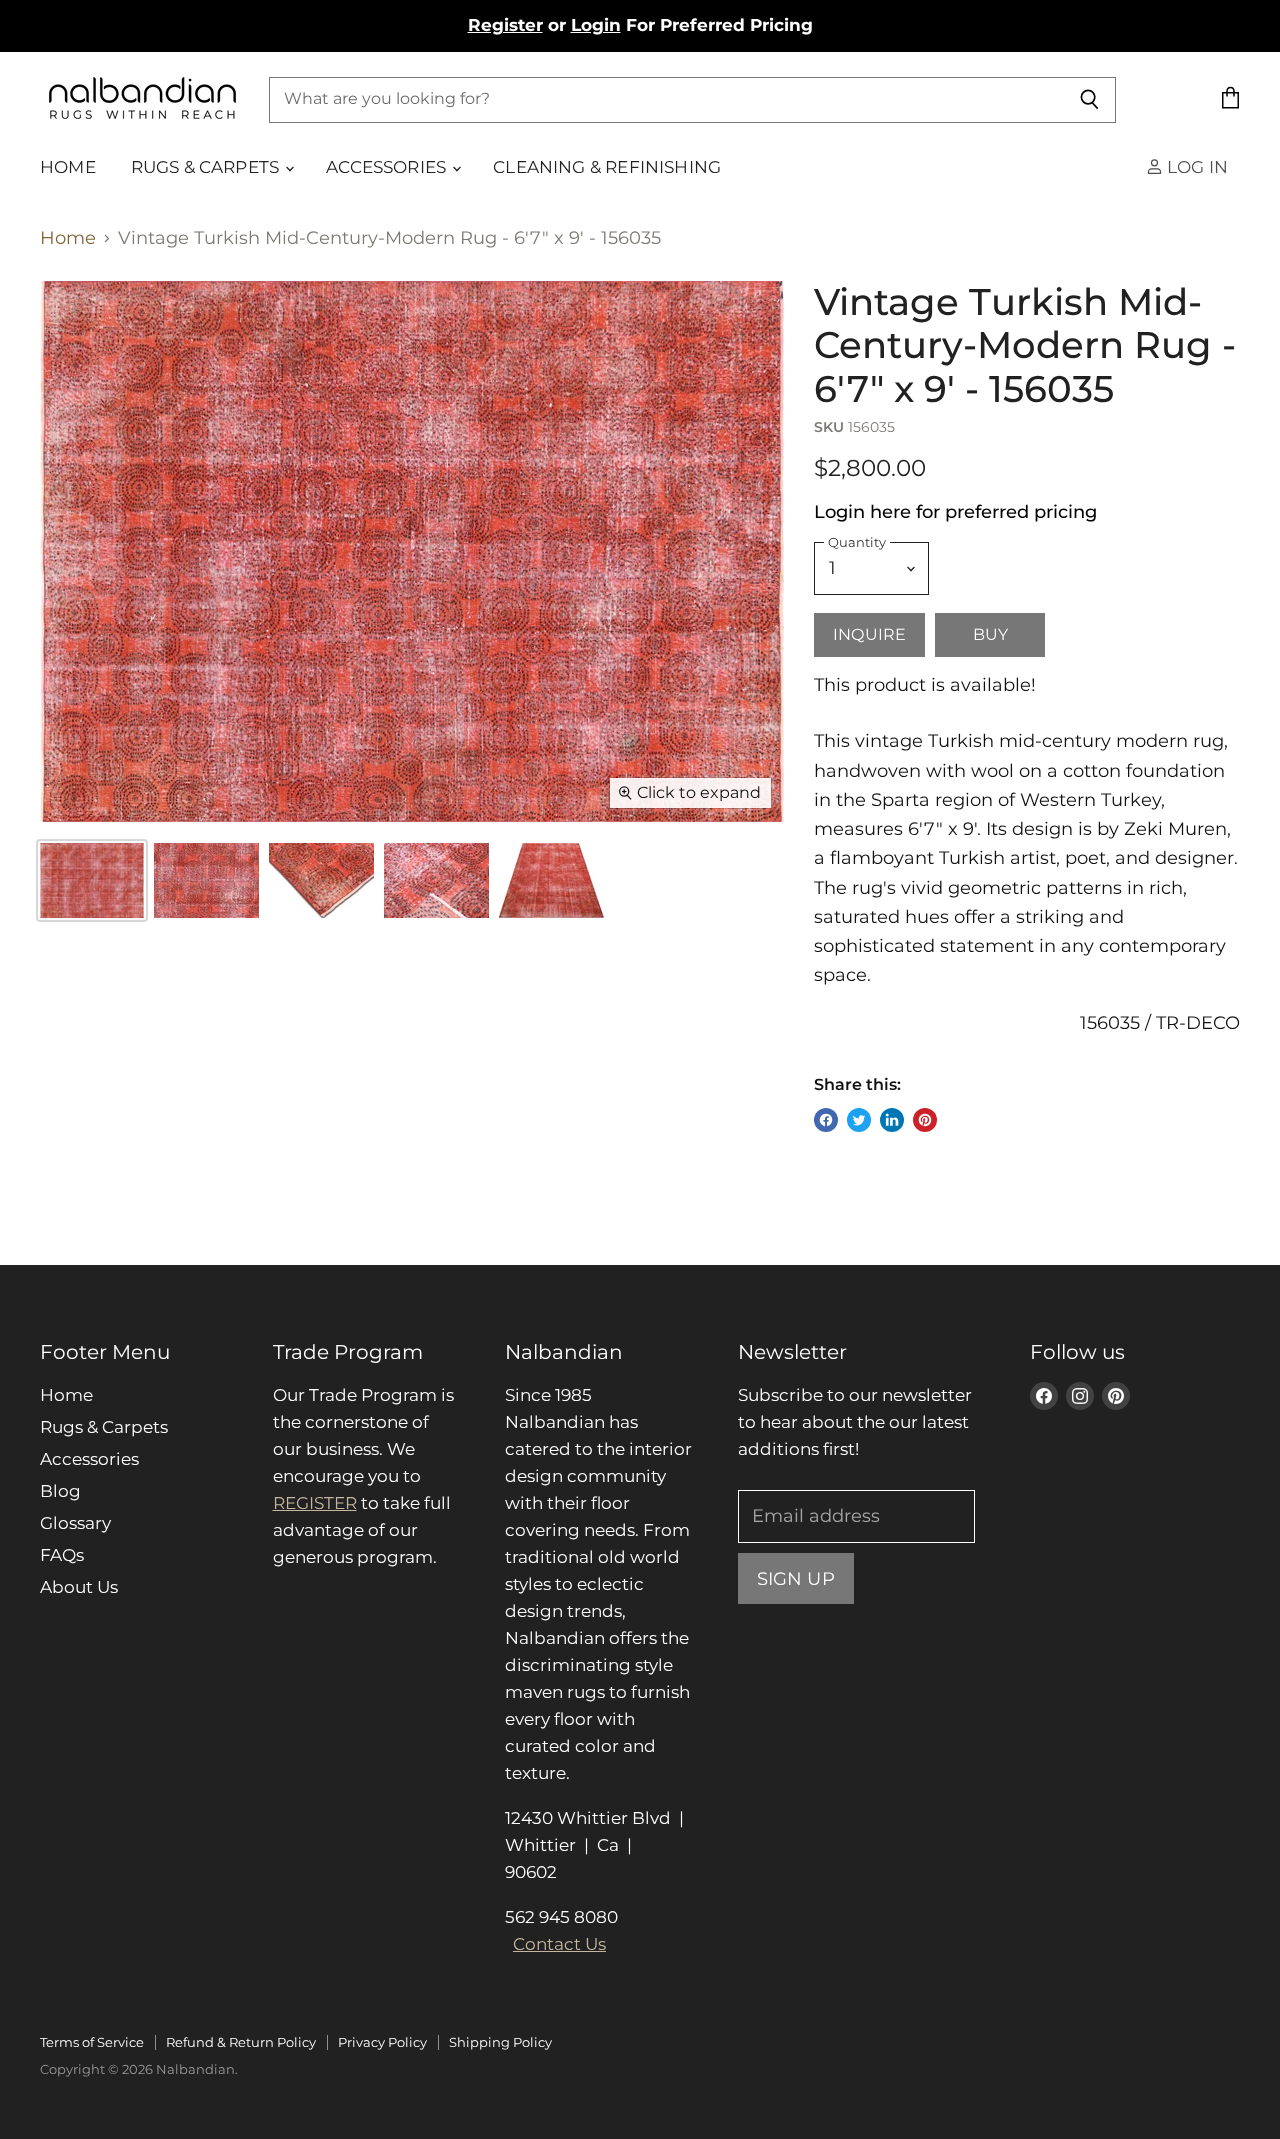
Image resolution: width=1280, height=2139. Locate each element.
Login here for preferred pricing (955, 512)
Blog (60, 1491)
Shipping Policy (500, 2042)
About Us (79, 1587)
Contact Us (559, 1944)
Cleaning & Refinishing (607, 167)
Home (68, 167)
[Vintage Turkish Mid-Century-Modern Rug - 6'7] (206, 880)
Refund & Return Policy (241, 2042)
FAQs (62, 1555)
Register (505, 25)
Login (596, 25)
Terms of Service (92, 2042)
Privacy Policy (382, 2042)
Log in (1195, 167)
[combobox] (666, 99)
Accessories (388, 167)
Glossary (75, 1523)
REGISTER (315, 1503)
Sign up (796, 1578)
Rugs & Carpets (207, 167)
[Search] (1089, 99)
